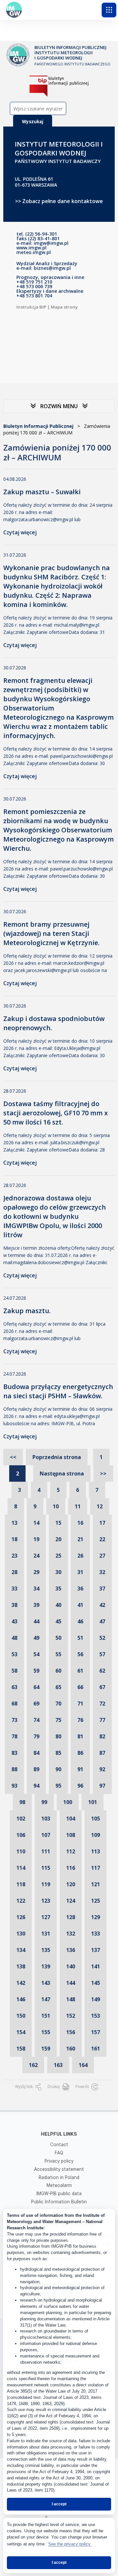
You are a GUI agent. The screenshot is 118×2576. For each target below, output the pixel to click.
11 (78, 1506)
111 (46, 1851)
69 (36, 1704)
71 (80, 1704)
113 (96, 1851)
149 (96, 1999)
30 (58, 1572)
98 (22, 1802)
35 (58, 1589)
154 (21, 2032)
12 (100, 1506)
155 (46, 2032)
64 (36, 1687)
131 (46, 1934)
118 (21, 1884)
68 (14, 1704)
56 (80, 1654)
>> (103, 1474)
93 (14, 1786)
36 (80, 1589)
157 (96, 2032)
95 (58, 1786)
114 (21, 1868)
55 (58, 1654)
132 (71, 1934)
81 (80, 1736)
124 (71, 1901)
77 (102, 1720)
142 (21, 1983)
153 (96, 2016)
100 (68, 1802)
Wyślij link (24, 2087)
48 (14, 1638)
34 (36, 1589)
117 (96, 1868)
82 (102, 1736)
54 (36, 1654)
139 (46, 1966)
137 (96, 1950)
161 (96, 2049)
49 (36, 1638)
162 (33, 2065)
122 (21, 1901)
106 (21, 1835)
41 (80, 1605)
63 (14, 1687)
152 (71, 2016)
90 (58, 1769)
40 (58, 1605)
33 (14, 1589)
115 (46, 1868)
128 (71, 1917)
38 (14, 1605)
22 (102, 1539)
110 (21, 1851)
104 (71, 1819)
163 (58, 2065)
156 (71, 2032)
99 (44, 1802)
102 (21, 1819)
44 (36, 1621)
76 (80, 1720)
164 (83, 2065)
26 (80, 1556)
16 (80, 1523)
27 (102, 1556)
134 (21, 1950)
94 (36, 1786)
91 (80, 1769)
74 (36, 1720)
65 (58, 1687)
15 (58, 1523)
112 (71, 1851)
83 (14, 1753)
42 (102, 1605)
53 (14, 1654)
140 (71, 1966)
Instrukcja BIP (31, 307)
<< (13, 1457)
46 (80, 1621)
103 (46, 1819)
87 (102, 1753)
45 (58, 1621)
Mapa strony (64, 307)
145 (96, 1983)
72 (102, 1704)
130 (21, 1934)
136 (71, 1950)
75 (58, 1720)
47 (102, 1621)
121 (96, 1884)
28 (14, 1572)
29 (36, 1572)
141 (96, 1966)
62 (102, 1671)
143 (46, 1983)
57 (102, 1654)
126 (21, 1917)
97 (102, 1786)
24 (36, 1556)
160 (71, 2049)
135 (46, 1950)
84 (36, 1753)
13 (14, 1523)
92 (102, 1769)
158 (21, 2049)
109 (96, 1835)
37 (102, 1589)
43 (14, 1621)
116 (71, 1868)
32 (102, 1572)
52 (102, 1638)
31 (80, 1572)
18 (14, 1539)
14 (36, 1523)
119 (46, 1884)
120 (71, 1884)
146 (21, 1999)
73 (14, 1720)
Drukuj (54, 2087)
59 (36, 1671)
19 (36, 1539)
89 (36, 1769)
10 (56, 1506)
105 (96, 1819)
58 (14, 1671)
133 (96, 1934)
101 (93, 1802)
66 (80, 1687)
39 (36, 1605)
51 (80, 1638)
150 (21, 2016)
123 (46, 1901)
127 (46, 1917)
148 (71, 1999)
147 (46, 1999)
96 (80, 1786)
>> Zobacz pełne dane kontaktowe (59, 201)
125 (96, 1901)
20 (58, 1539)
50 (58, 1638)
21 (80, 1539)
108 (71, 1835)
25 (58, 1556)
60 (58, 1671)
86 (80, 1753)
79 (36, 1736)
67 (102, 1687)
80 (58, 1736)
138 (21, 1966)
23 (14, 1556)
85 (58, 1753)
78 (14, 1736)
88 (14, 1769)
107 (46, 1835)
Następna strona (62, 1474)
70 (58, 1704)
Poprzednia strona (57, 1457)
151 (46, 2016)
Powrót (83, 2087)
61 (80, 1671)
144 (71, 1983)
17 (102, 1523)
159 (46, 2049)
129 (96, 1917)
